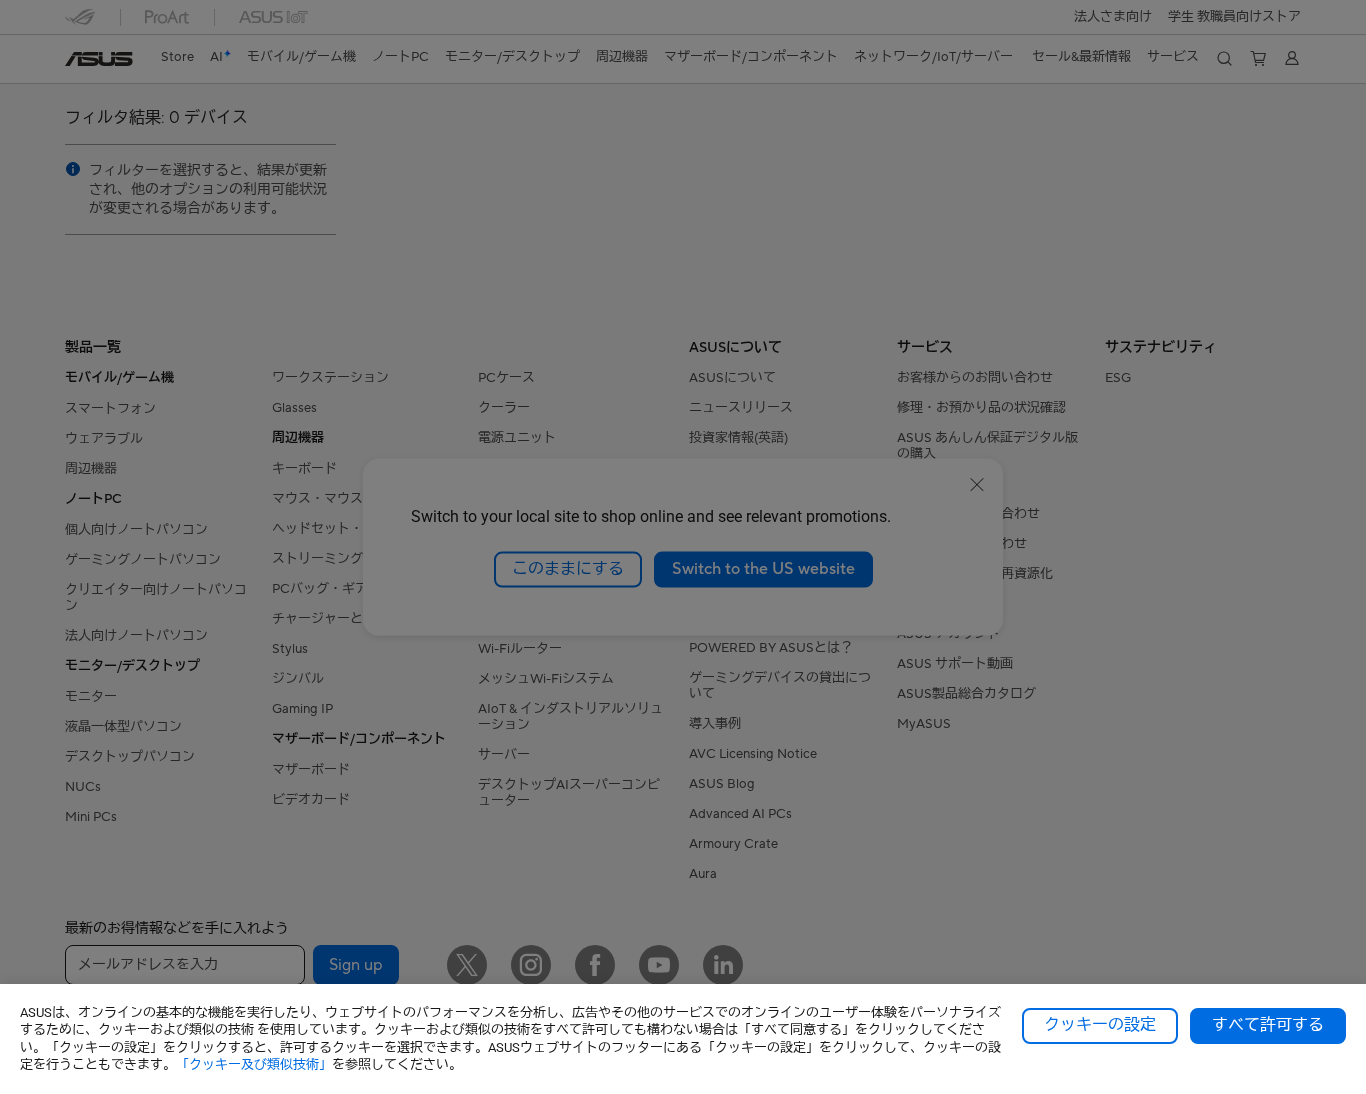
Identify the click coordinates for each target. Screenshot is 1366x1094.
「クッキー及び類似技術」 (254, 1064)
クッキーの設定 (1100, 1025)
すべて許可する (1268, 1025)
